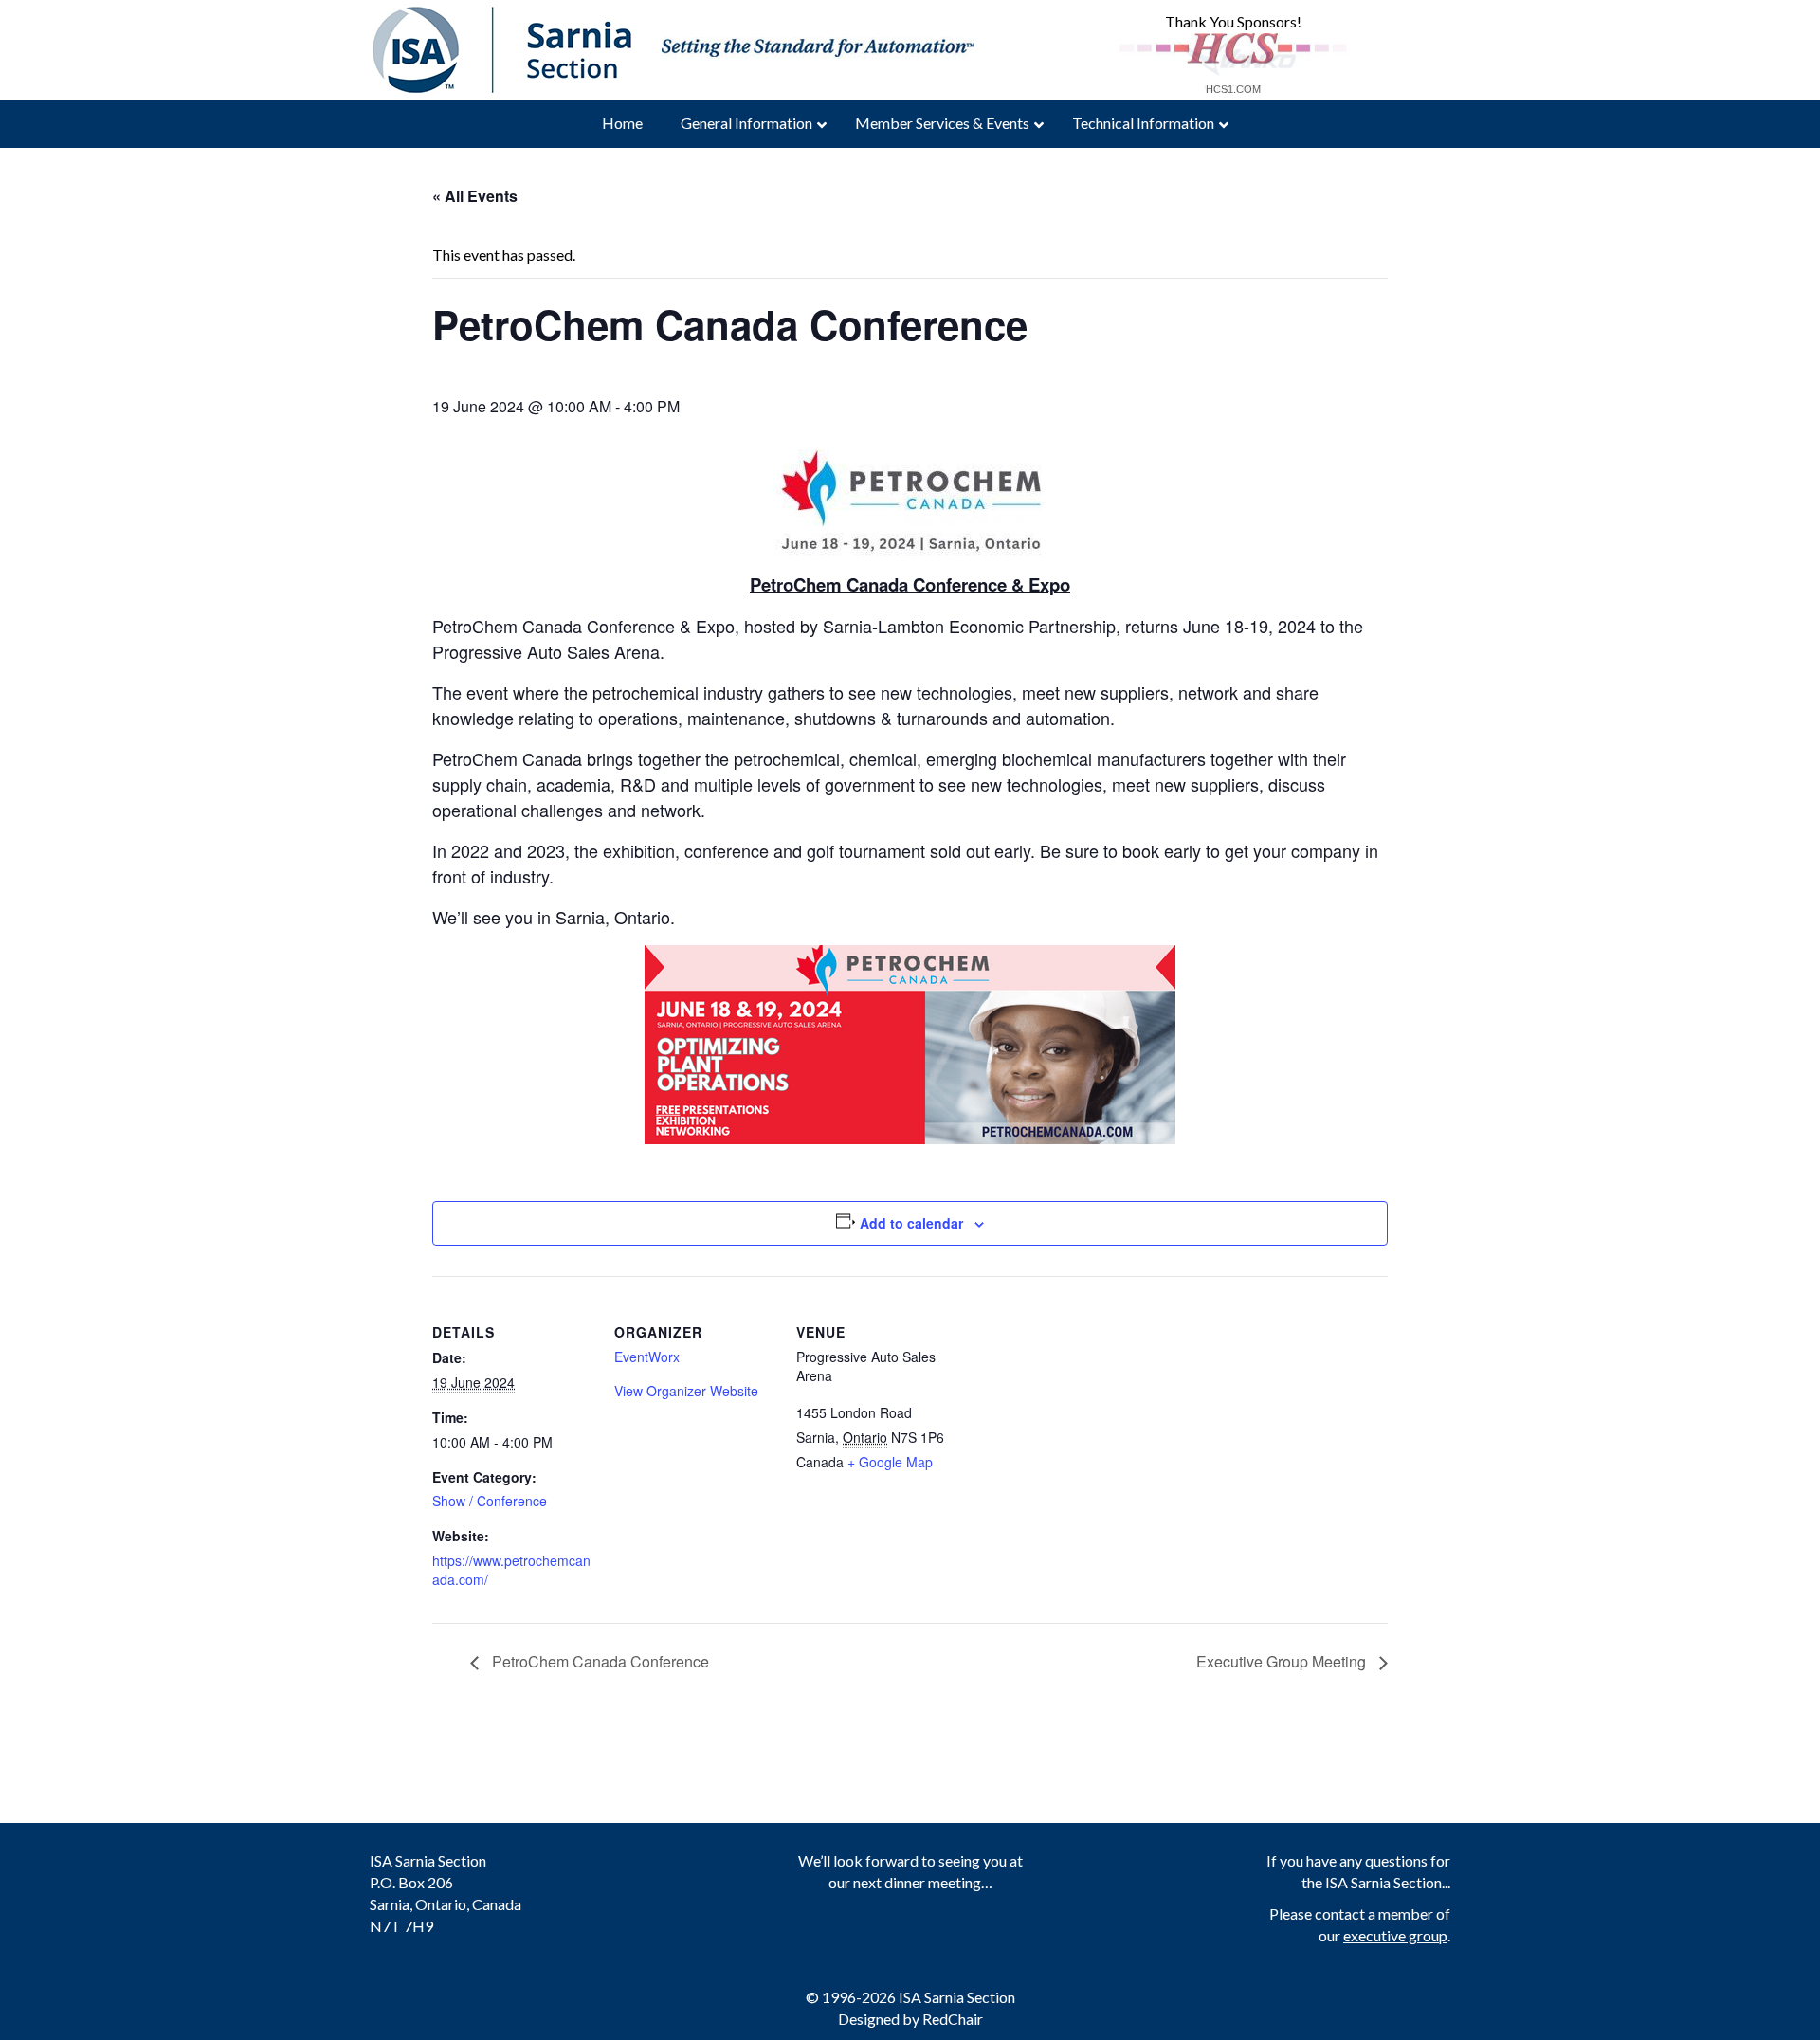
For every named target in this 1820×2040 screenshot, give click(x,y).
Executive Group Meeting (1283, 1661)
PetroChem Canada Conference (599, 1661)
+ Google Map (890, 1462)
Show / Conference (490, 1501)
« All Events (475, 196)
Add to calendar (911, 1223)
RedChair (953, 2019)
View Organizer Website (686, 1391)
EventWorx (647, 1357)
